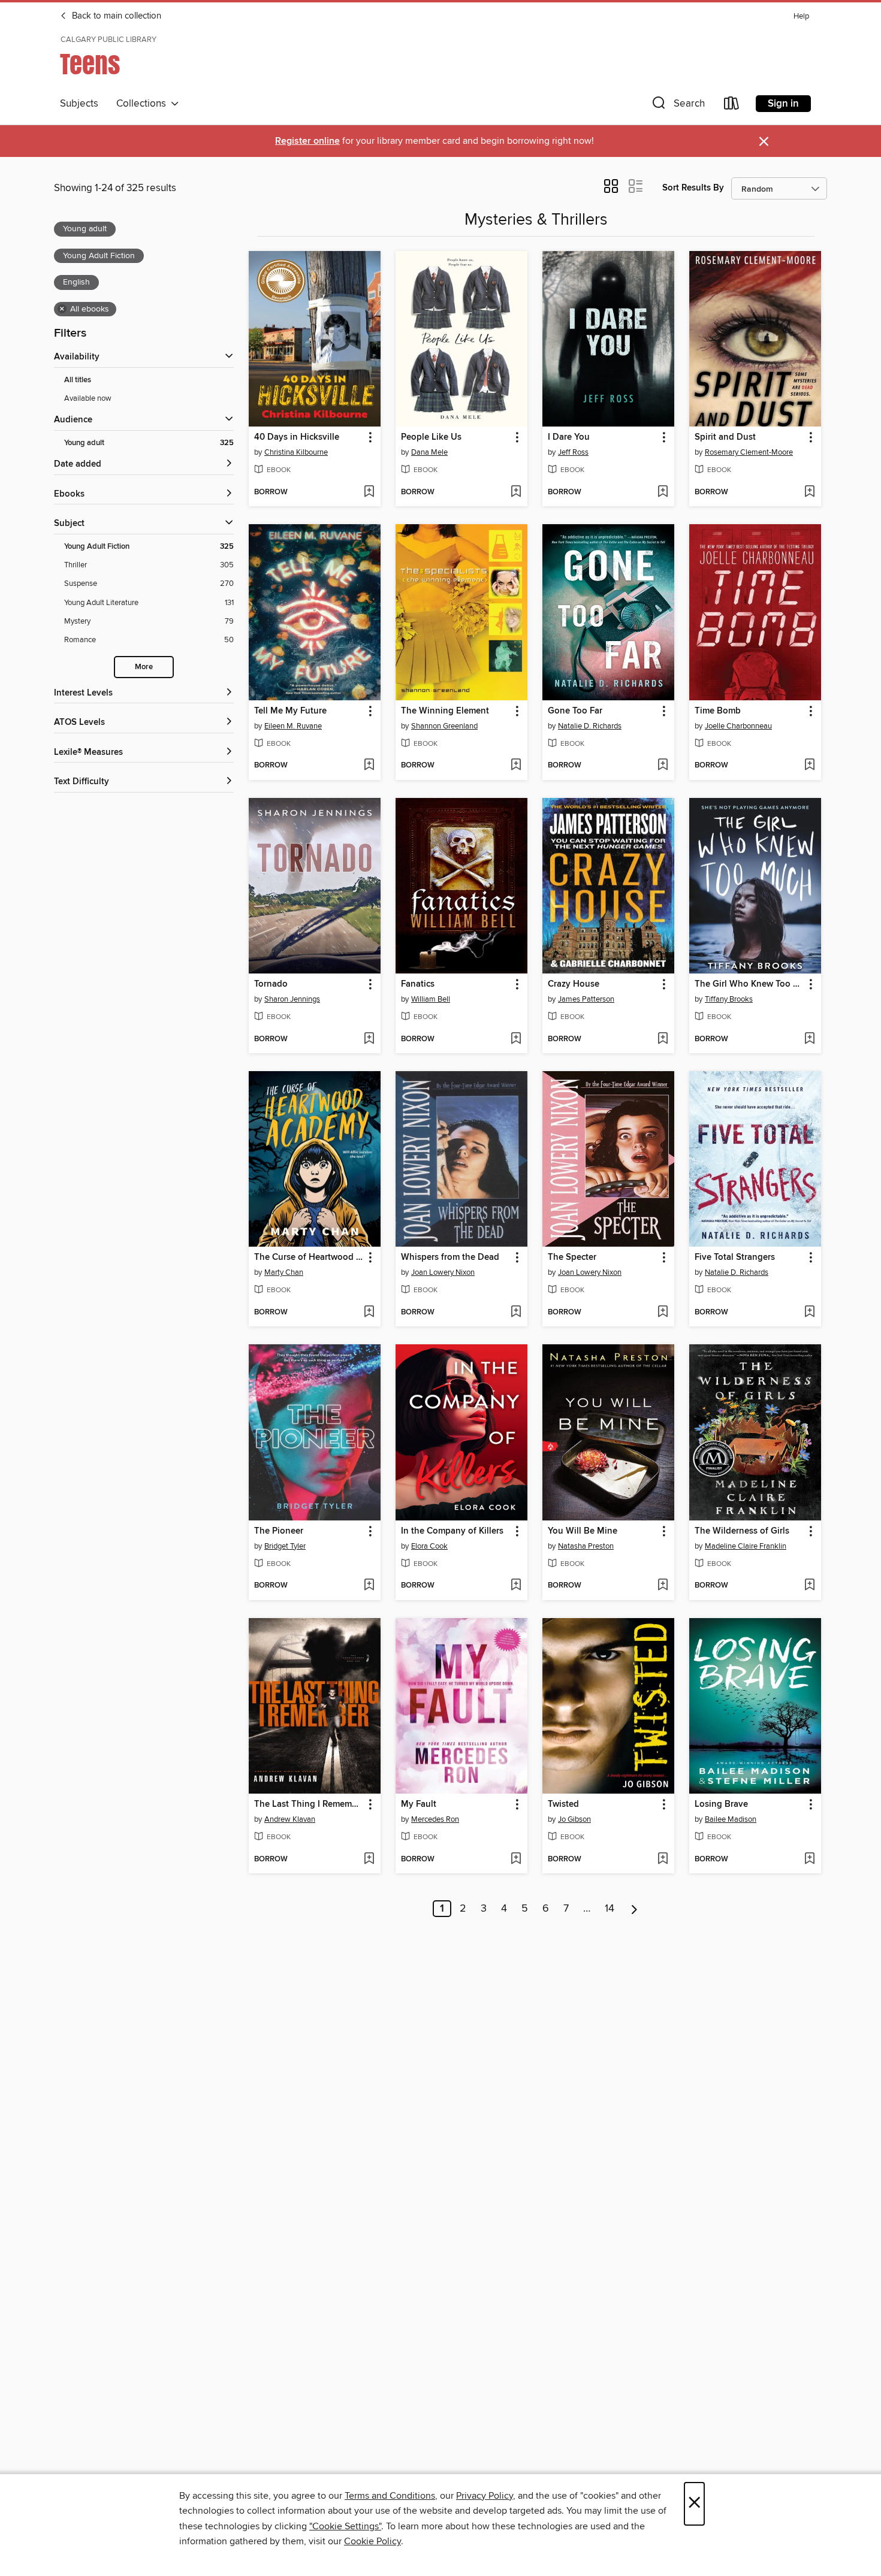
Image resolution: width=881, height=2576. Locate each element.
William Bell (431, 999)
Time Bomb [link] (718, 711)
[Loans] (732, 106)
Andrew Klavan (290, 1819)
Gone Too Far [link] (575, 711)
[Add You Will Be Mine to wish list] (663, 1586)
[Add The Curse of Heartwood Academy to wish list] (369, 1313)
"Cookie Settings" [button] (345, 2526)
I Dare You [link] (569, 437)
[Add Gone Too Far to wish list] (663, 766)
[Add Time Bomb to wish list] (809, 766)
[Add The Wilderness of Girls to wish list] (809, 1586)
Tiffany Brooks (729, 999)
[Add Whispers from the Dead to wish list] (516, 1313)
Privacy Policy (485, 2496)
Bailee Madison (731, 1819)
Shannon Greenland (444, 726)
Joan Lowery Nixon (443, 1272)
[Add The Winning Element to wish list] (516, 766)
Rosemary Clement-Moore (749, 452)
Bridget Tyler (285, 1546)
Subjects (79, 104)
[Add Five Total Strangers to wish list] (809, 1313)
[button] (677, 106)
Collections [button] (144, 104)
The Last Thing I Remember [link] (309, 1804)
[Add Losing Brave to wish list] (809, 1860)
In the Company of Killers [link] (452, 1531)
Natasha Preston (586, 1546)
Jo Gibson (574, 1819)
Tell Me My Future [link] (290, 711)
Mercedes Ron (435, 1819)
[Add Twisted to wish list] (663, 1860)
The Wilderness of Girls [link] (742, 1531)
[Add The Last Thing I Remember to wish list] (369, 1860)
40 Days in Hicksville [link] (297, 437)
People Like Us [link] (431, 437)
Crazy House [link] (574, 984)
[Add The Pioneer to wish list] (369, 1586)
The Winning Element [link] (445, 711)
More (144, 667)
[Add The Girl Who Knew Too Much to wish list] (809, 1039)
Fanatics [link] (418, 984)
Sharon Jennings (292, 999)
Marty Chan (284, 1272)
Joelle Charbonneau (738, 726)
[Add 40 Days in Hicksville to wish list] (369, 492)
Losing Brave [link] (721, 1804)
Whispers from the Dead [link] (450, 1257)
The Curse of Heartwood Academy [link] (309, 1257)
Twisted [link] (563, 1804)
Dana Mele (429, 452)
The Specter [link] (572, 1257)
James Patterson (586, 999)
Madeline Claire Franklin (746, 1546)
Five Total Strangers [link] (735, 1257)
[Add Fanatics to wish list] (516, 1039)
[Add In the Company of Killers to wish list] (516, 1586)
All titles (78, 380)
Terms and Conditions (390, 2496)
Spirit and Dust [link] (725, 437)
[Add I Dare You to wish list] (663, 492)
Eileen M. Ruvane (293, 726)
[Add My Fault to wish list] (516, 1860)
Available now (88, 398)
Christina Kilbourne (296, 452)
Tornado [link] (271, 984)
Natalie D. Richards (590, 726)
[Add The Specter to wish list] (663, 1313)
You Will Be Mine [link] (583, 1531)
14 (610, 1909)
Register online (307, 141)
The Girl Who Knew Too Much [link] (749, 984)
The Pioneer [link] (279, 1531)
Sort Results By (693, 188)
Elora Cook (429, 1546)
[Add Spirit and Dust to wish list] (809, 492)
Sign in (783, 104)
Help (801, 16)
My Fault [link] (419, 1804)
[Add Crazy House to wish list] (663, 1039)
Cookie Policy (372, 2541)
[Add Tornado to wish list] (369, 1039)
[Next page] (634, 1909)
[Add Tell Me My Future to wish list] (369, 766)
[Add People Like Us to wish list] (516, 492)
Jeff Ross (573, 452)
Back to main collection (115, 16)
